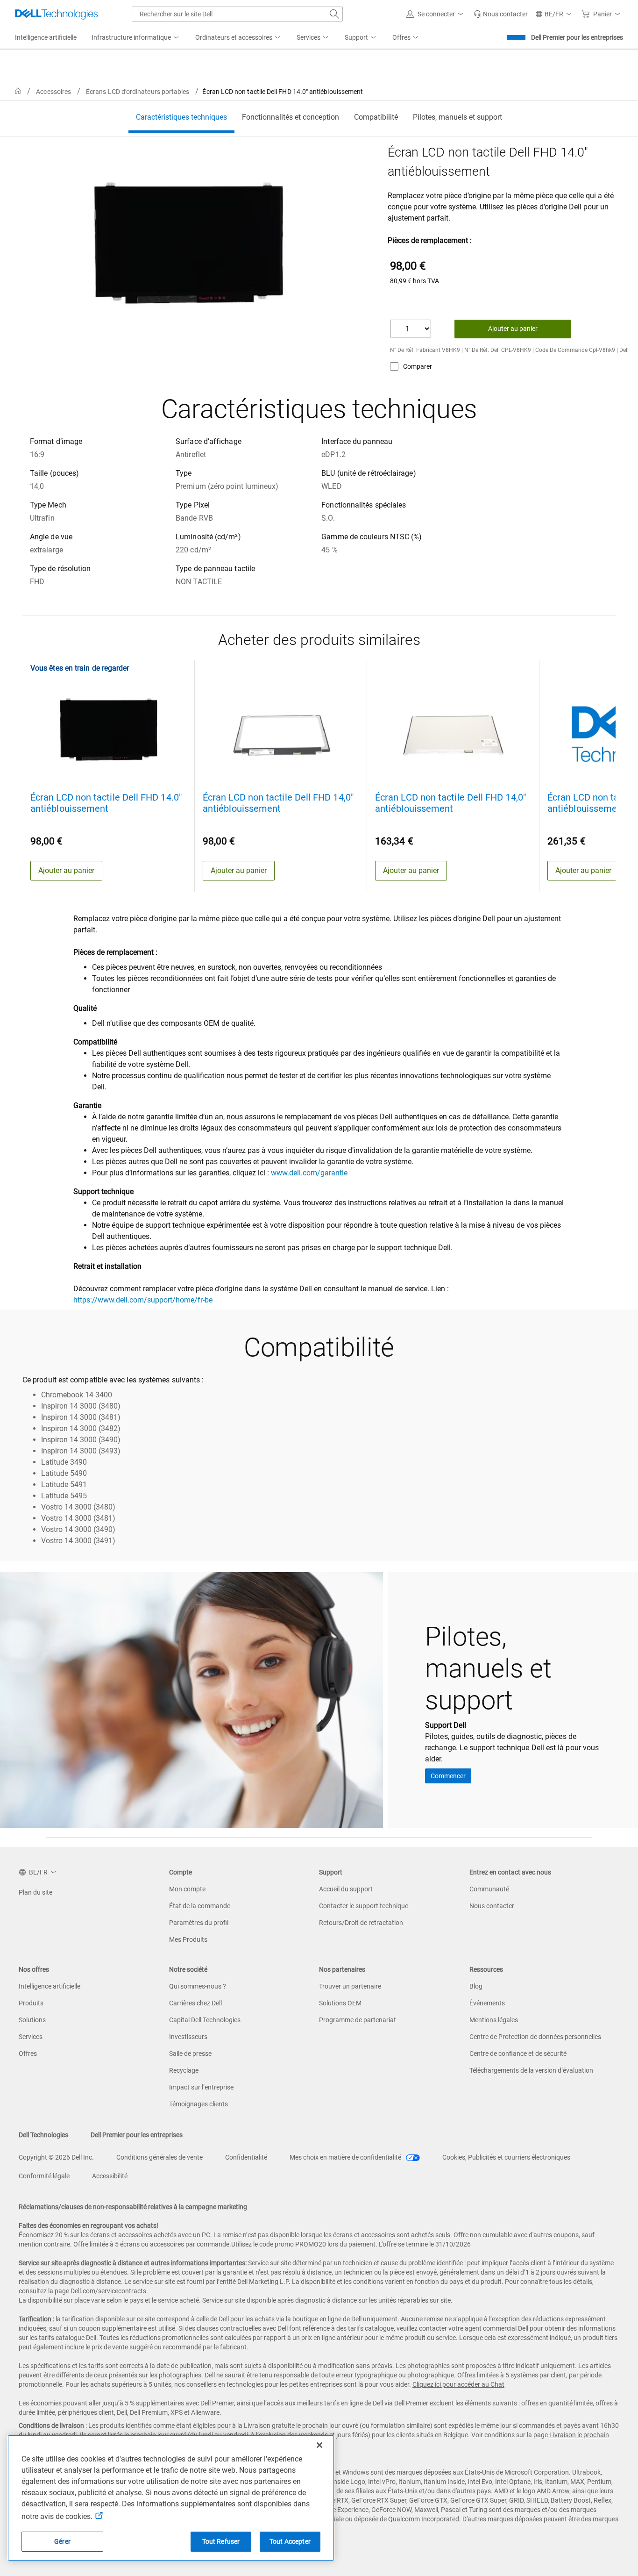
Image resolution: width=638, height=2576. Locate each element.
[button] (436, 14)
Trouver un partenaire (350, 1986)
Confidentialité (246, 2157)
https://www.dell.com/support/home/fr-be (143, 1300)
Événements (487, 2003)
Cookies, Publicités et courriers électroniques (506, 2157)
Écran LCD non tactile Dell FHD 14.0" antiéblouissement (106, 803)
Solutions (32, 2020)
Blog (476, 1986)
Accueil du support (346, 1889)
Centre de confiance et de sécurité (518, 2054)
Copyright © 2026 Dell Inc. (56, 2157)
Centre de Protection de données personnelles (535, 2037)
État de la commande (200, 1906)
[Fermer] (319, 2445)
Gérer (62, 2541)
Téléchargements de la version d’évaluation (531, 2070)
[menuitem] (136, 38)
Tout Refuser (221, 2541)
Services (31, 2037)
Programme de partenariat (358, 2020)
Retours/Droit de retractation (361, 1923)
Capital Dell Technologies (205, 2020)
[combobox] (237, 14)
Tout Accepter (290, 2541)
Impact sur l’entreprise (201, 2087)
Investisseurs (188, 2037)
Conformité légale (44, 2176)
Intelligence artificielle (50, 1986)
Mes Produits (188, 1939)
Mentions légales (494, 2020)
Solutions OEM (340, 2003)
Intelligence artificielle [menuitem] (46, 37)
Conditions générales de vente (159, 2157)
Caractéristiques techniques (181, 117)
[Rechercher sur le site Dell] (334, 14)
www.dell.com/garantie (309, 1173)
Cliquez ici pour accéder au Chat (458, 2384)
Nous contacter (492, 1906)
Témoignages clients (198, 2104)
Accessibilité (110, 2176)
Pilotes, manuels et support (457, 117)
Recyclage (184, 2070)
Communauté (489, 1889)
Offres (28, 2054)
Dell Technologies (43, 2135)
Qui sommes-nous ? (198, 1986)
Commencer (448, 1776)
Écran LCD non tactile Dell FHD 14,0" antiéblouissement (278, 803)
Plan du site (35, 1892)
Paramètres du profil (199, 1923)
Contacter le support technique (364, 1906)
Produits (31, 2003)
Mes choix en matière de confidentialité (346, 2157)
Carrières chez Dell (195, 2003)
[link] (501, 14)
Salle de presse (190, 2054)
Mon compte (187, 1889)
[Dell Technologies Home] (57, 14)
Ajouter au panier (513, 329)
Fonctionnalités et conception (291, 117)
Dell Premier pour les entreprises (577, 37)
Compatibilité (376, 117)
